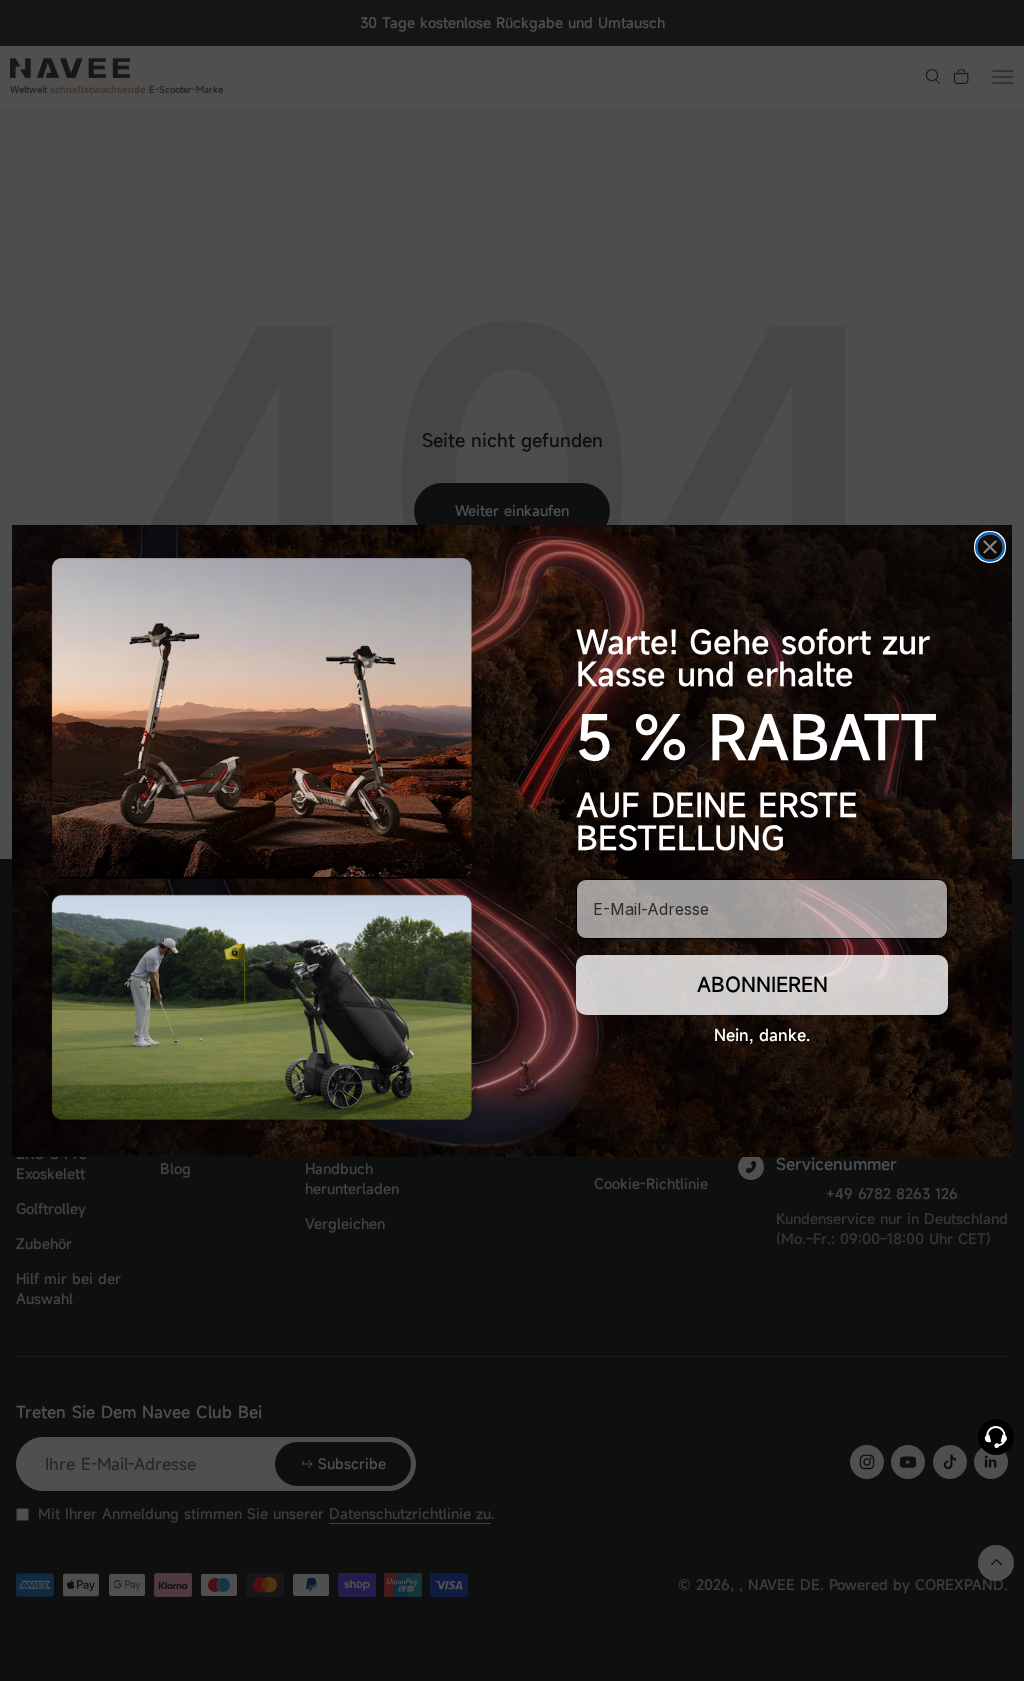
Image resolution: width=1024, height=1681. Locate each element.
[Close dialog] (990, 547)
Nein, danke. (762, 1035)
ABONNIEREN (762, 984)
